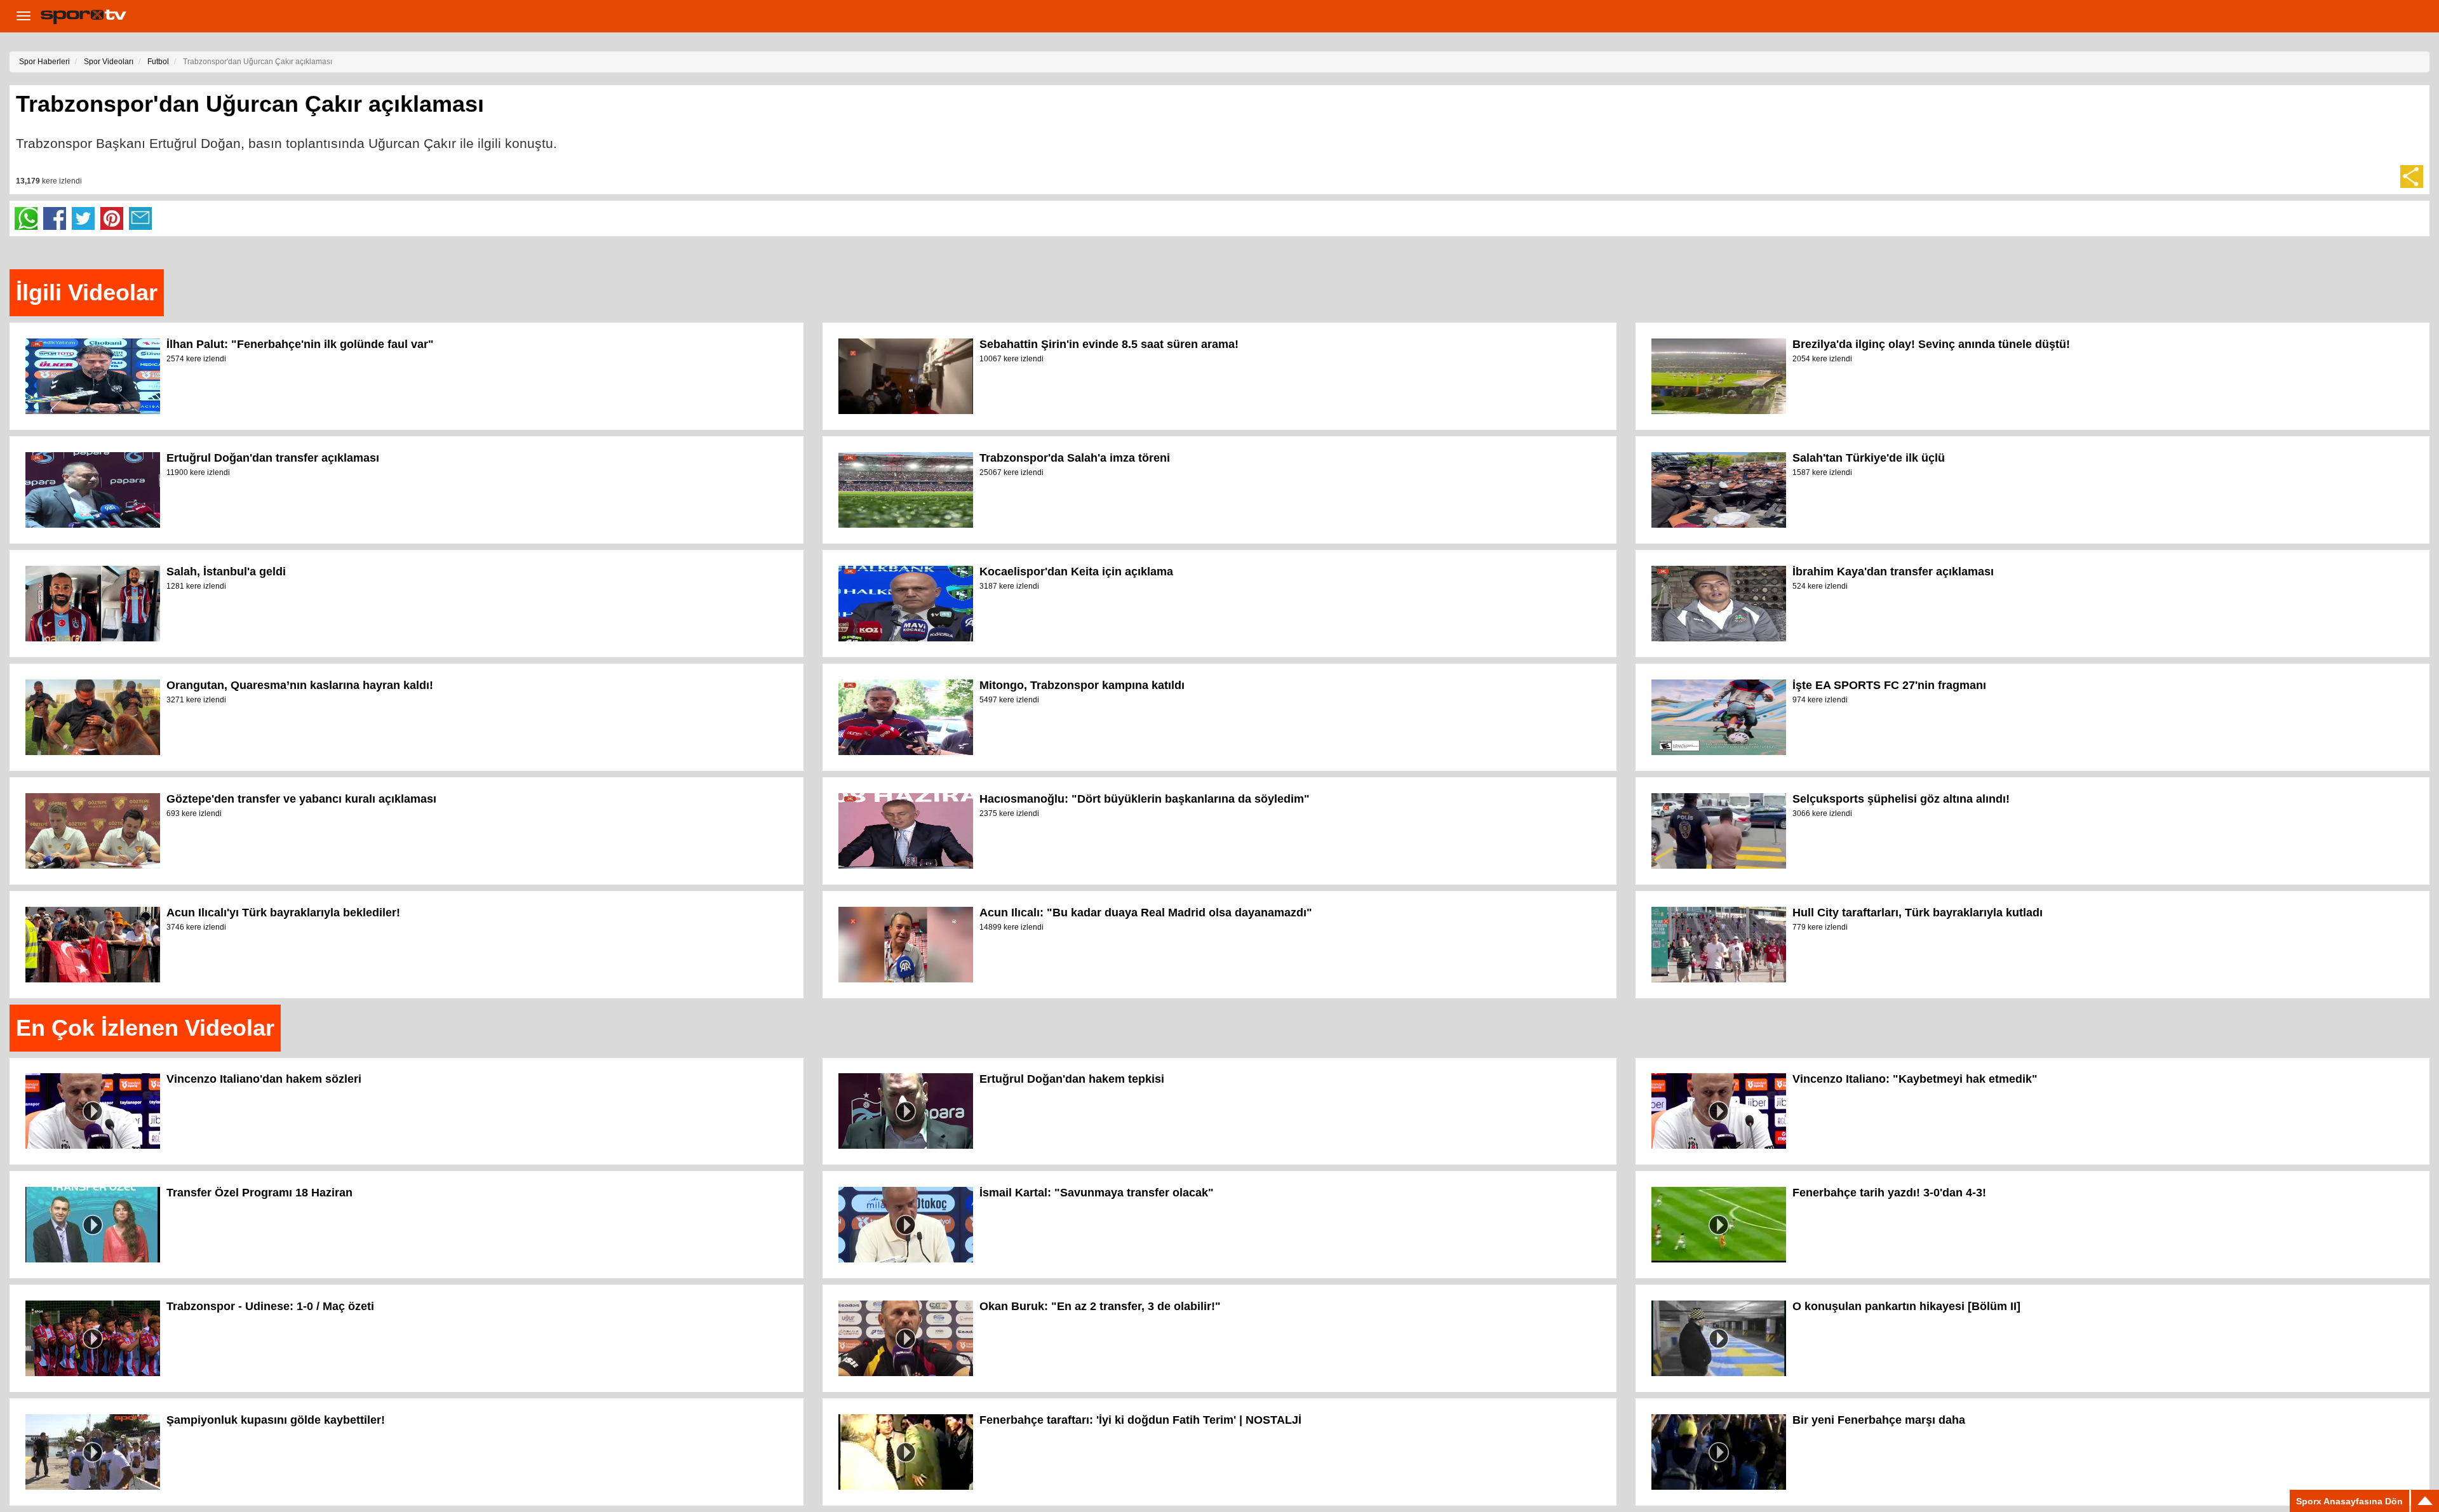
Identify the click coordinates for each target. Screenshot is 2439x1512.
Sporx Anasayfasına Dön (2349, 1501)
